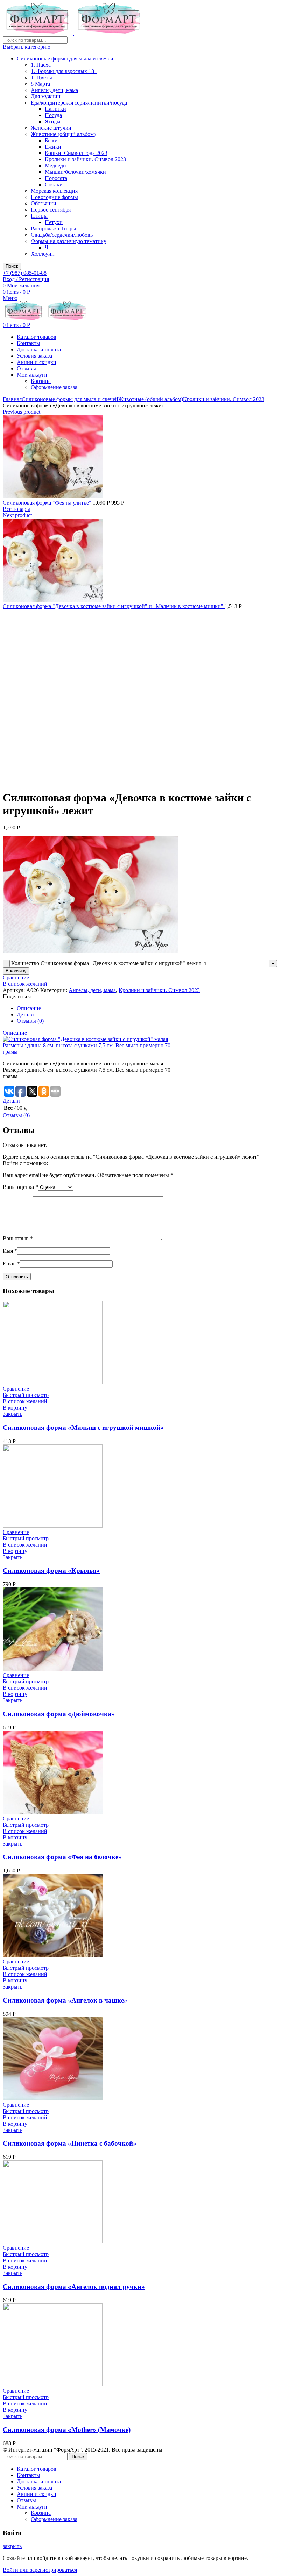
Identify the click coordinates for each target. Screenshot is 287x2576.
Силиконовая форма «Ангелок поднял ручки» (74, 2287)
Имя (10, 1251)
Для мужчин (46, 96)
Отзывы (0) (30, 1021)
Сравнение (16, 977)
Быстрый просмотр (26, 1395)
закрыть (12, 2546)
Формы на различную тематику (69, 241)
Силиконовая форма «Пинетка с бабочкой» (70, 2143)
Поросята (56, 178)
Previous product (22, 412)
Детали (25, 1015)
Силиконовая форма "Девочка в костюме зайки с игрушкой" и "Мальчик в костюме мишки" (114, 606)
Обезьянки (44, 203)
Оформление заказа (54, 387)
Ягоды (53, 122)
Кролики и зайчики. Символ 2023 (85, 159)
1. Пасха (41, 65)
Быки (51, 140)
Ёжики (53, 147)
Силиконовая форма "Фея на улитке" (48, 503)
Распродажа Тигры (54, 229)
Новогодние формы (54, 197)
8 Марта (40, 84)
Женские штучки (51, 128)
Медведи (55, 166)
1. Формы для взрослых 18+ (64, 71)
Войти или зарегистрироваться (40, 2570)
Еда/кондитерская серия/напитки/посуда (79, 103)
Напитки (55, 109)
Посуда (53, 115)
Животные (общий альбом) (63, 134)
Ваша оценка (20, 1187)
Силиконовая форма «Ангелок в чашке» (65, 2000)
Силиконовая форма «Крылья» (51, 1571)
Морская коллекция (54, 191)
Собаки (54, 184)
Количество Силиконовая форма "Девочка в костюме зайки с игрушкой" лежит (106, 963)
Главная (12, 399)
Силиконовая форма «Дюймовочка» (59, 1714)
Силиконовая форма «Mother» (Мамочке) (67, 2430)
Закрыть (13, 1414)
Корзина (41, 381)
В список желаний (25, 984)
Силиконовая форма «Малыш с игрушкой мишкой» (83, 1428)
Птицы (39, 216)
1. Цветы (41, 77)
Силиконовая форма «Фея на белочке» (62, 1857)
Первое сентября (51, 210)
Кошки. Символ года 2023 (76, 153)
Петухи (54, 222)
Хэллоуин (43, 254)
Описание (29, 1008)
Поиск (12, 266)
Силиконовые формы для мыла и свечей (65, 59)
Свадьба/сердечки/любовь (62, 235)
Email (11, 1264)
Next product (17, 515)
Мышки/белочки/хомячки (75, 172)
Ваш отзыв (18, 1238)
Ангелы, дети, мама (54, 90)
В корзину (16, 971)
